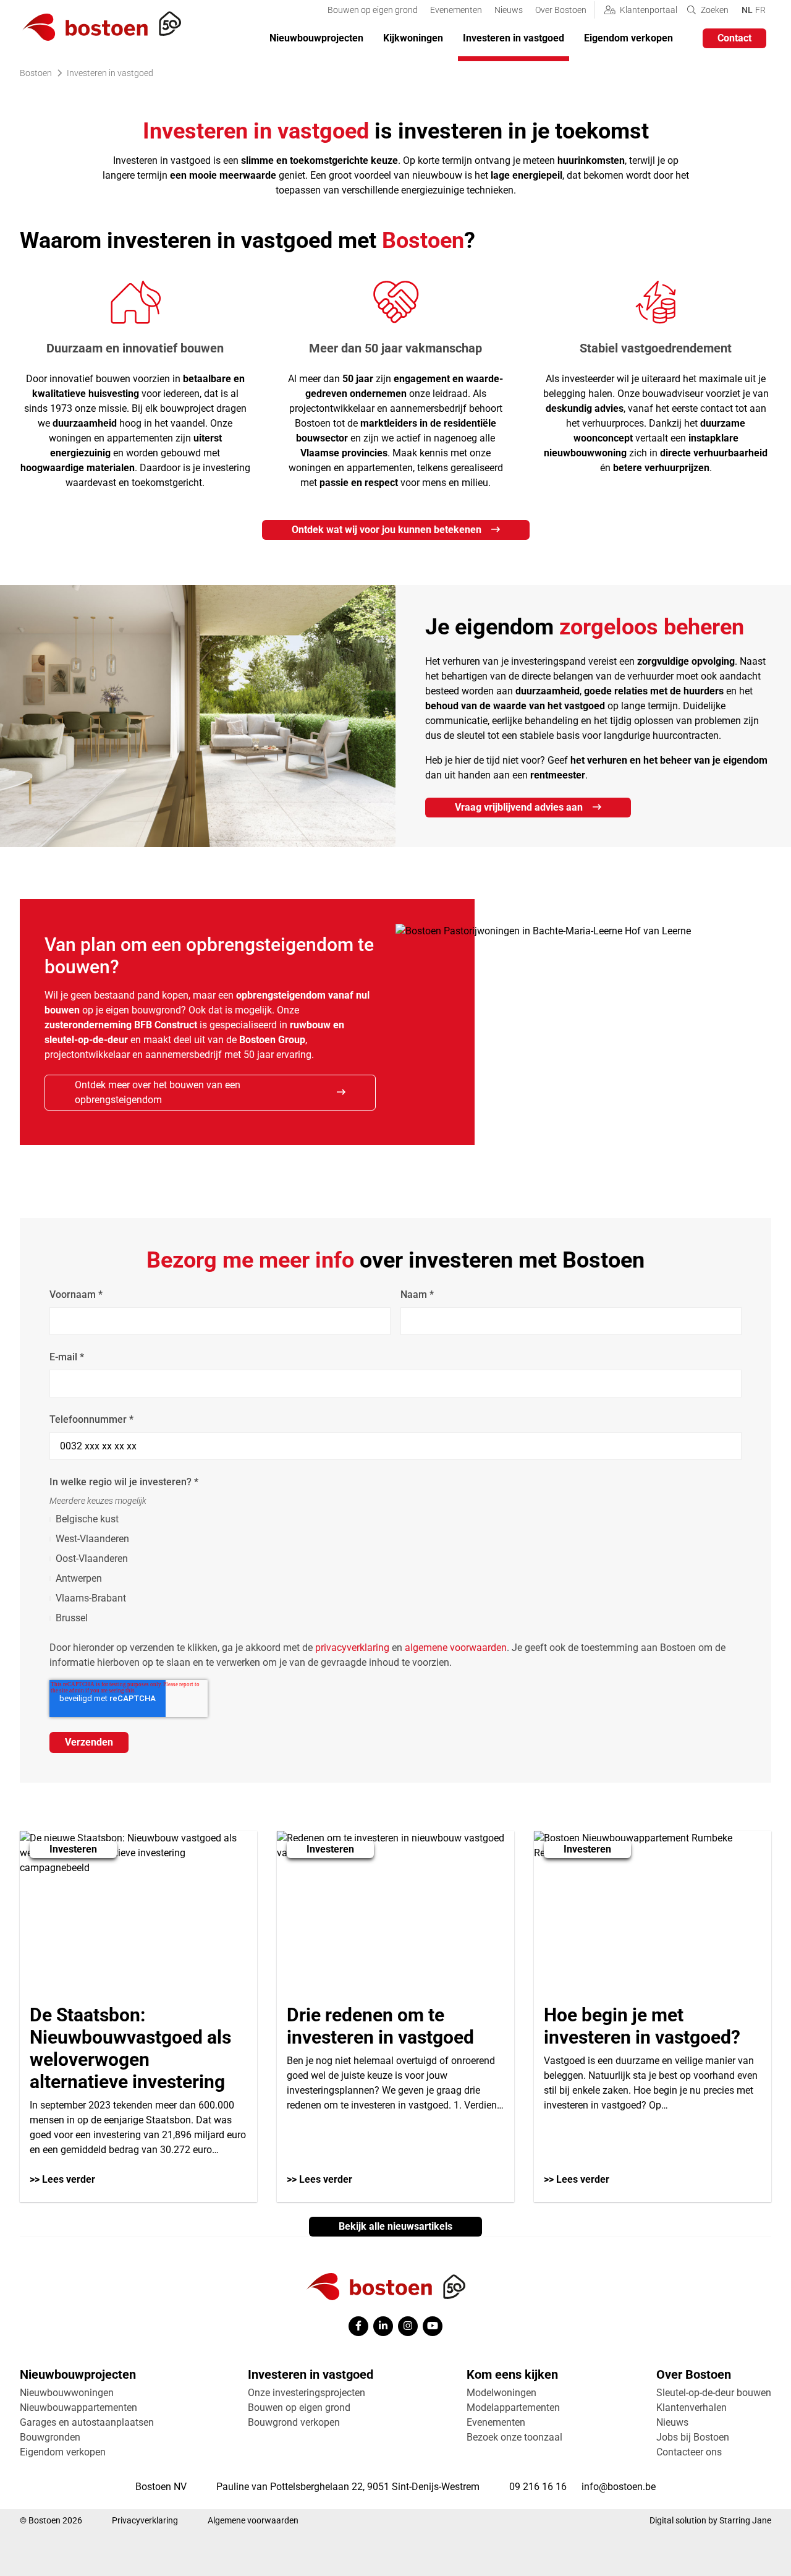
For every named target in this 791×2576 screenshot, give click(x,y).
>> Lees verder (62, 2179)
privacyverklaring (352, 1648)
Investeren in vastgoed (514, 38)
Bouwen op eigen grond (373, 10)
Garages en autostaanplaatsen (87, 2422)
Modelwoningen (501, 2393)
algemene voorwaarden (456, 1648)
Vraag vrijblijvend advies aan (519, 807)
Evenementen (456, 10)
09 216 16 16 (538, 2487)
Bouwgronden (50, 2437)
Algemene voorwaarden (253, 2520)
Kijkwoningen (413, 38)
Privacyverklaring (145, 2520)
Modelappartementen (513, 2408)
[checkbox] (395, 1569)
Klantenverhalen (692, 2408)
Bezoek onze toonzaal (514, 2437)
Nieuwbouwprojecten (316, 38)
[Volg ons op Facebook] (358, 2326)
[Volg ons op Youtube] (433, 2326)
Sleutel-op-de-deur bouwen (714, 2393)
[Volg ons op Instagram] (408, 2326)
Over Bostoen (561, 10)
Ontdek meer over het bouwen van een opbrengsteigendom (158, 1092)
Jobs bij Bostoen (693, 2437)
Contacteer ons (689, 2452)
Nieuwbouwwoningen (67, 2393)
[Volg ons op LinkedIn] (383, 2326)
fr (760, 10)
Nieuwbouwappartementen (78, 2408)
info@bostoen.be (619, 2487)
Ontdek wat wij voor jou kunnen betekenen (387, 530)
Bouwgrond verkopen (294, 2422)
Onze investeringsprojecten (307, 2393)
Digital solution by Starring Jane (710, 2520)
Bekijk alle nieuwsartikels (395, 2226)
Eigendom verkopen (628, 38)
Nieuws (509, 10)
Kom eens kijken (512, 2374)
